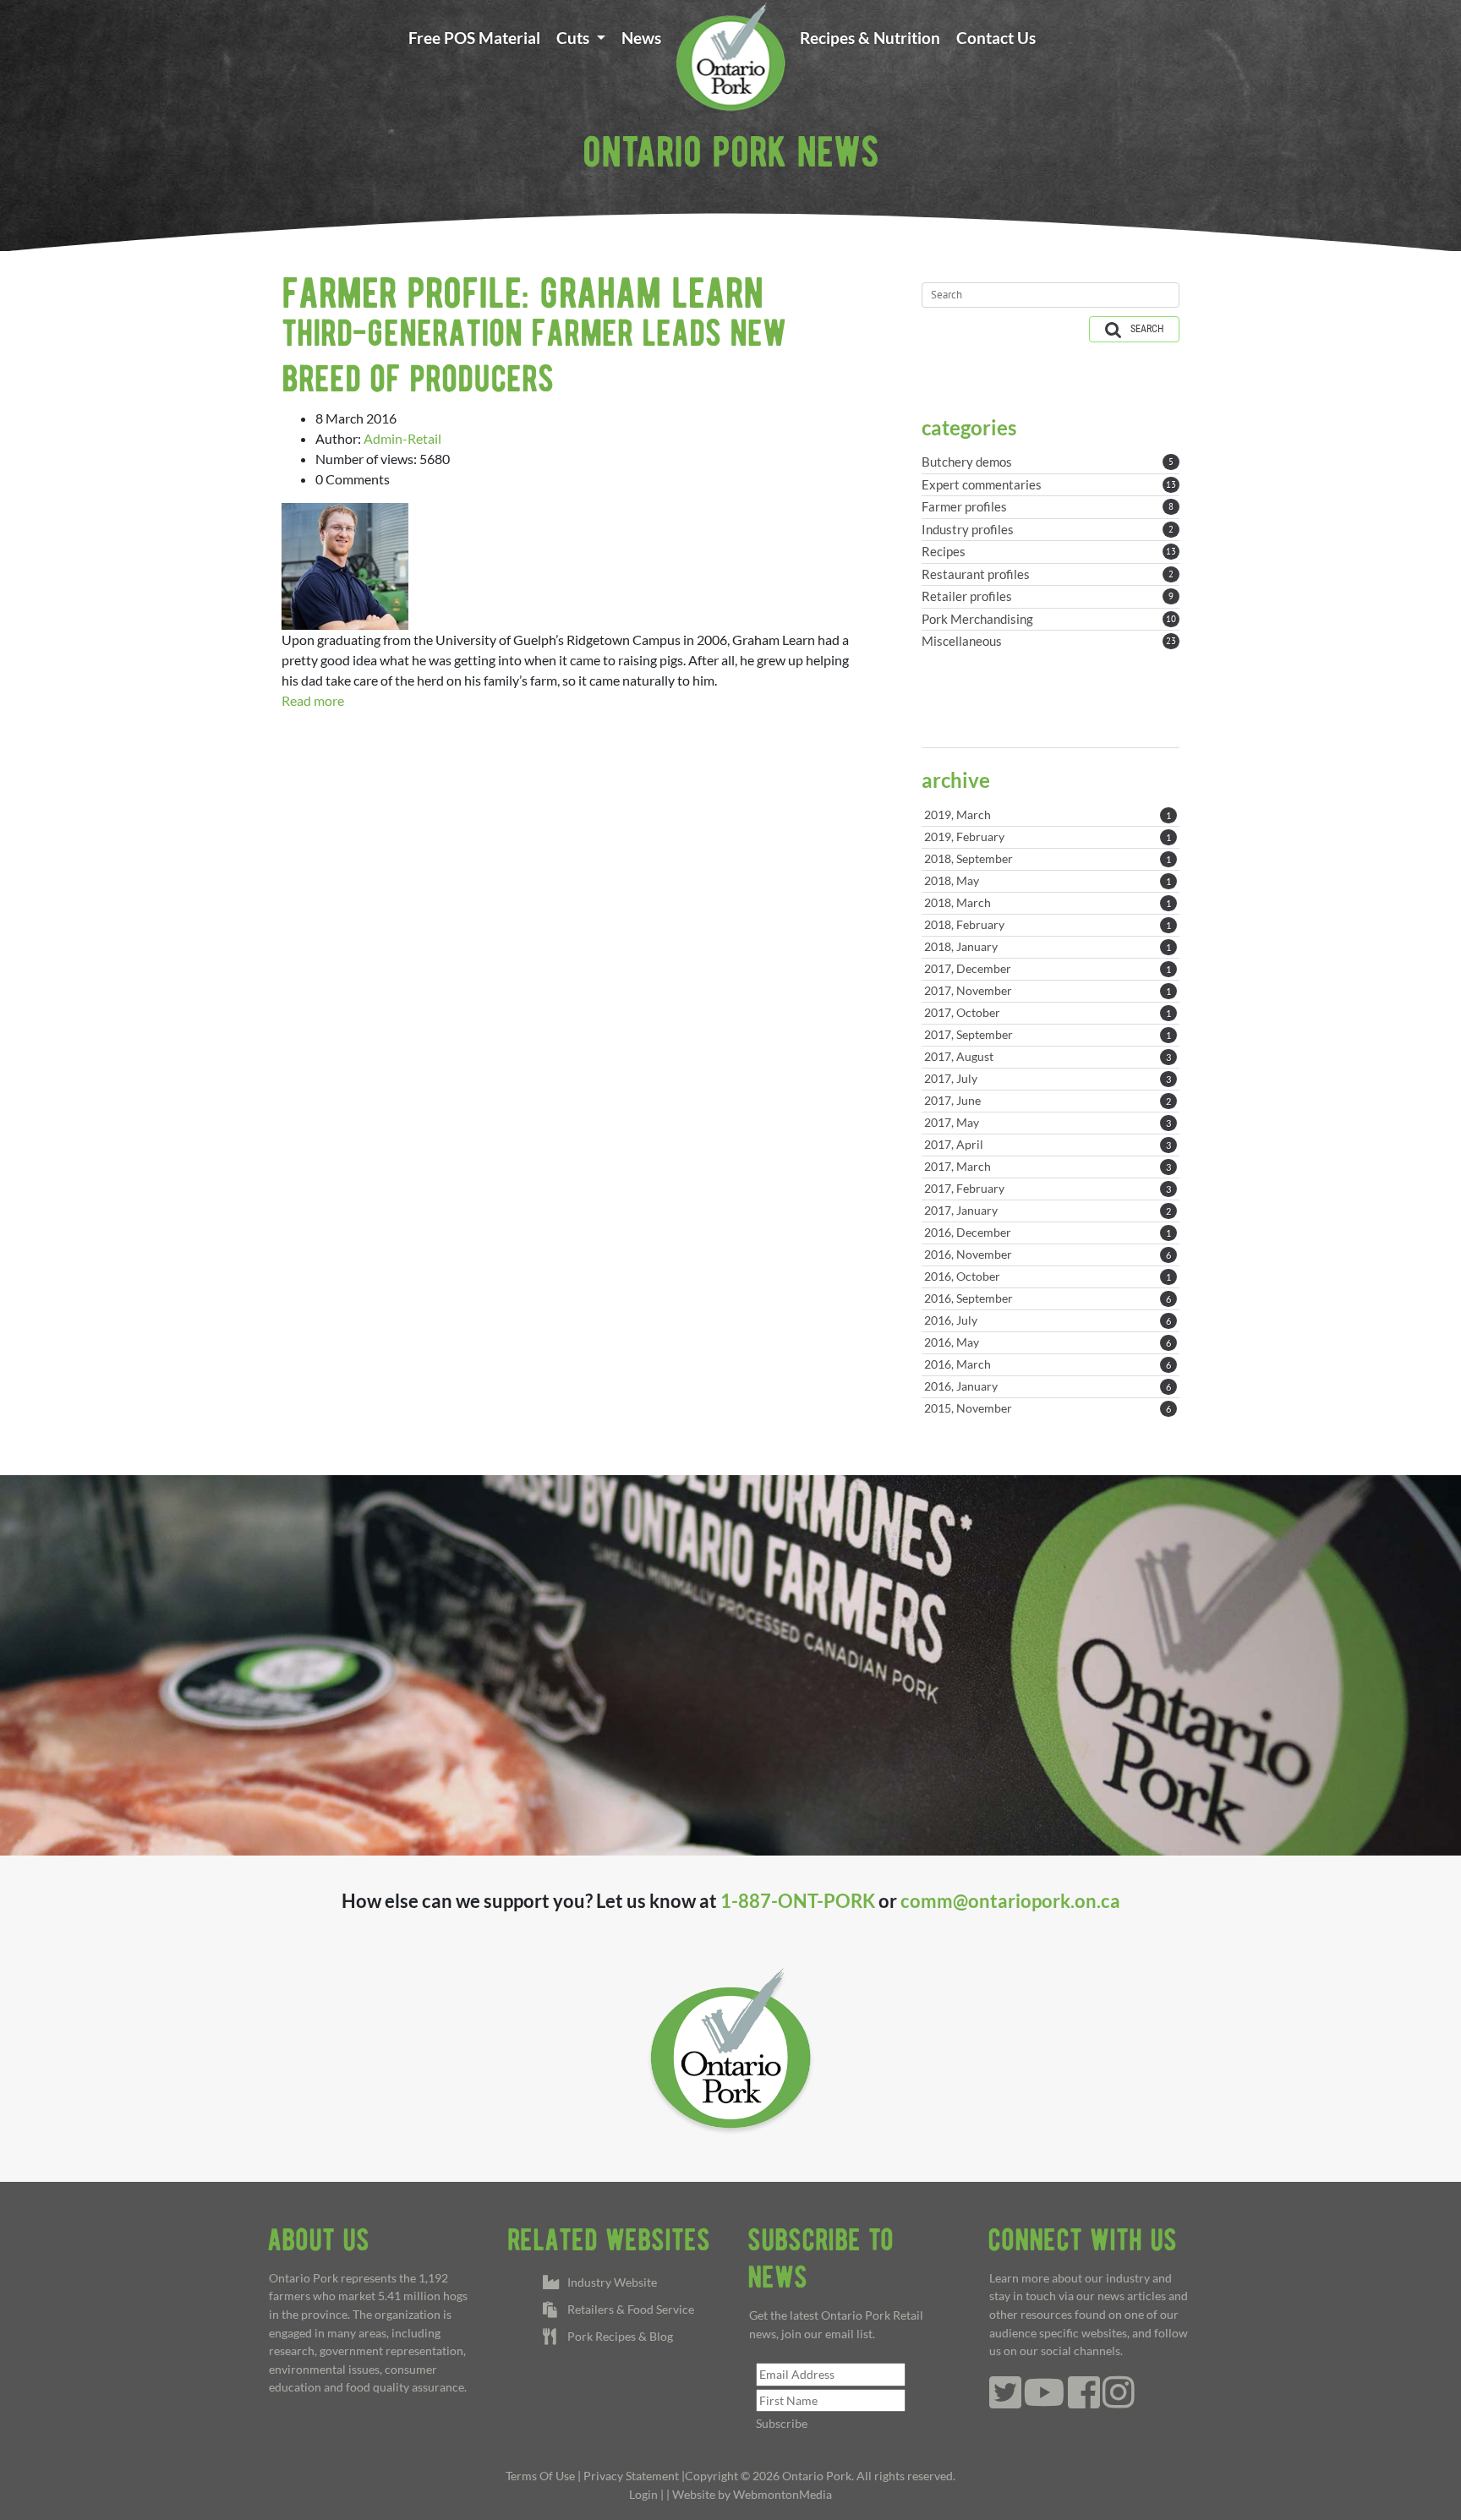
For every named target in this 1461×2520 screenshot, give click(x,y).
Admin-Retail (402, 438)
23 (1171, 641)
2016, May (1048, 1342)
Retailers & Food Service (628, 2309)
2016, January (1048, 1386)
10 (1171, 619)
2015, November (1048, 1408)
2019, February (1048, 836)
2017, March (1048, 1166)
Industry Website (610, 2282)
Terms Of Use (540, 2476)
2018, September (1048, 858)
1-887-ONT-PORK (798, 1901)
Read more (313, 700)
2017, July (1048, 1078)
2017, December (1048, 968)
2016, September (1048, 1298)
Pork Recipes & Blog (618, 2336)
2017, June (1048, 1100)
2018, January (1048, 946)
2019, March (1048, 814)
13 (1171, 484)
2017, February (1048, 1188)
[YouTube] (1045, 2401)
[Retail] (730, 56)
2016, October (1048, 1276)
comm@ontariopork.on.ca (1010, 1901)
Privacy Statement (631, 2476)
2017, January (1048, 1210)
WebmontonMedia (782, 2494)
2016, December (1048, 1232)
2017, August (1048, 1056)
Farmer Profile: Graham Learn (523, 292)
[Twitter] (1005, 2401)
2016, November (1048, 1254)
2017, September (1048, 1034)
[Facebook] (1084, 2401)
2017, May (1048, 1122)
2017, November (1048, 990)
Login (643, 2494)
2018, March (1048, 902)
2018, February (1048, 924)
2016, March (1048, 1364)
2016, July (1048, 1320)
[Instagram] (1119, 2401)
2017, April (1048, 1144)
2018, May (1048, 880)
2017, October (1048, 1012)
